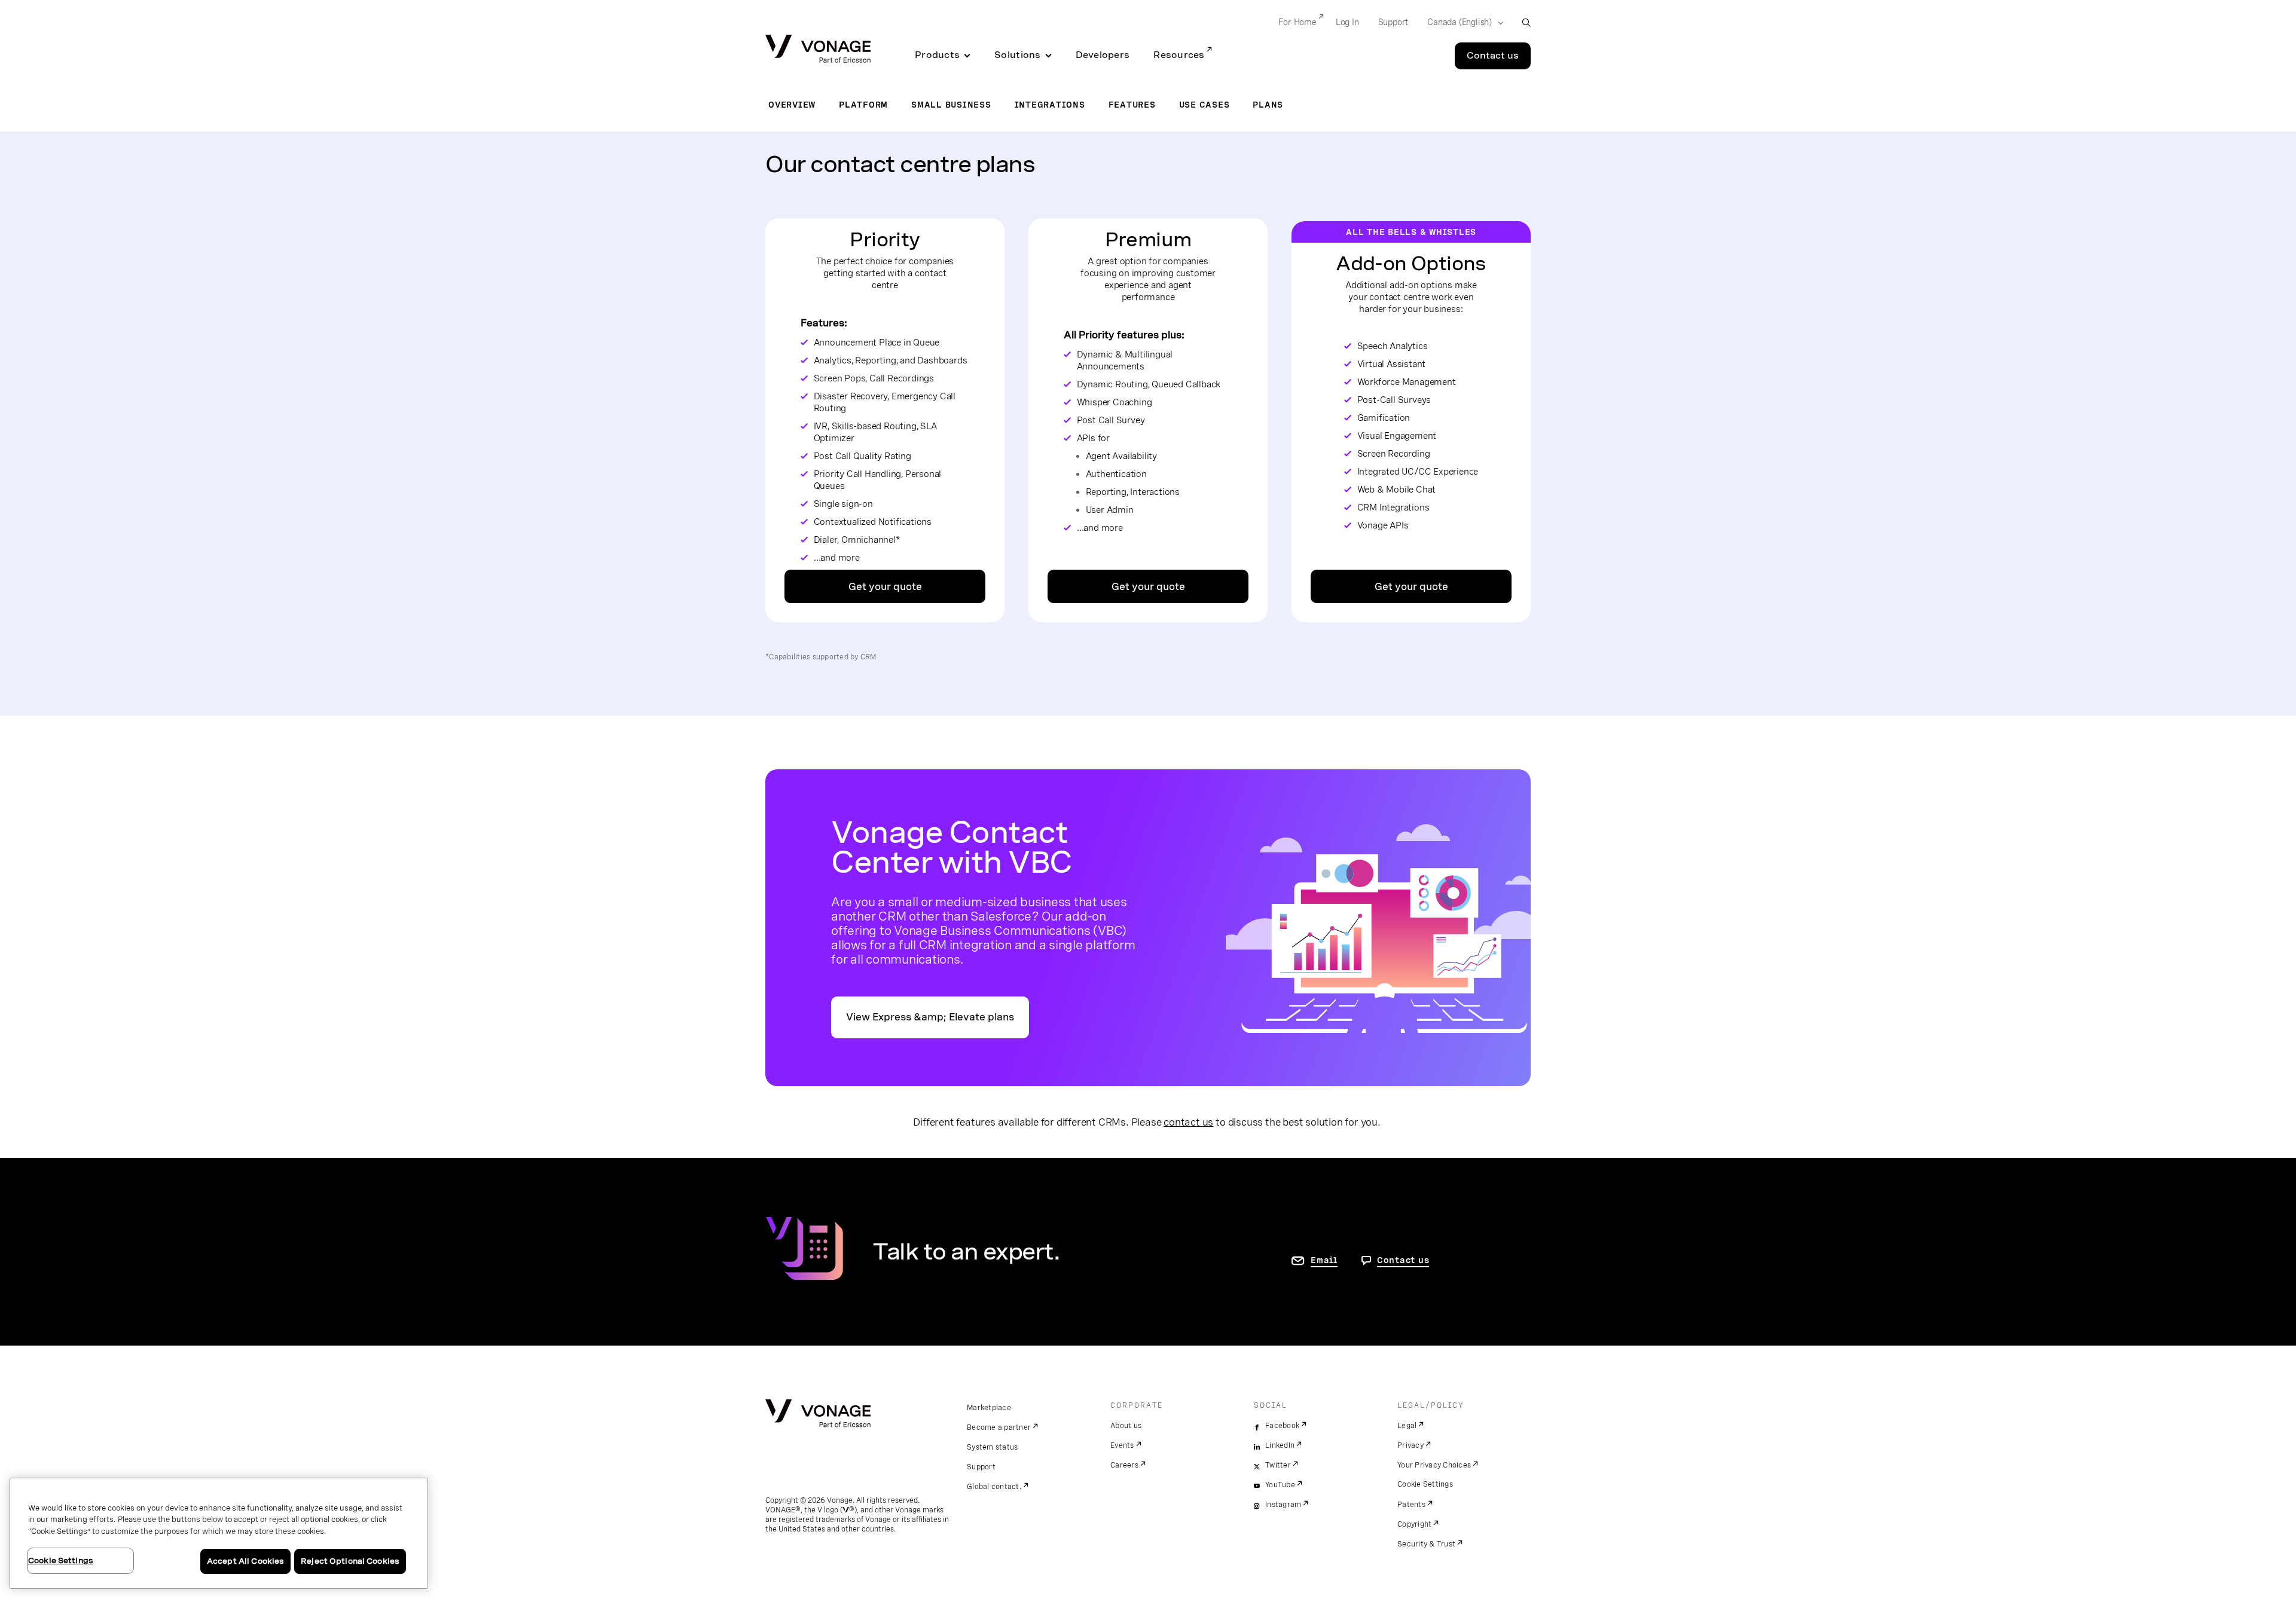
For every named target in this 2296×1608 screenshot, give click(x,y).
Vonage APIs (1383, 525)
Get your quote (885, 587)
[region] (219, 1533)
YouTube (1280, 1485)
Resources (1179, 55)
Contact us (1493, 56)
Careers (1124, 1465)
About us (1126, 1426)
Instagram (1283, 1505)
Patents (1411, 1505)
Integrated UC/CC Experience (1418, 472)
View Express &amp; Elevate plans (930, 1017)
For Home (1297, 22)
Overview (792, 105)
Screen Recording (1394, 454)
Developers (1103, 55)
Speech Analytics (1393, 346)
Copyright (1414, 1524)
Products (937, 55)
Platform (863, 105)
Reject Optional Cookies (350, 1561)
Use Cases (1205, 105)
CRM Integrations (1393, 508)
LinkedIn (1280, 1445)
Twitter (1278, 1465)
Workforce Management (1407, 382)
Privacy (1410, 1445)
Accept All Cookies (245, 1561)
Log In (1347, 22)
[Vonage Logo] (818, 50)
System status (992, 1447)
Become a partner (999, 1427)
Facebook (1282, 1426)
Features (1132, 105)
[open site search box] (1526, 22)
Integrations (1050, 105)
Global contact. (994, 1487)
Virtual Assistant (1392, 364)
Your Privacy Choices (1434, 1465)
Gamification (1384, 418)
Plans (1268, 105)
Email (1324, 1260)
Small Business (951, 105)
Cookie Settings (1425, 1484)
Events (1122, 1445)
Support (1393, 22)
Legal (1407, 1426)
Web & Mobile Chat (1397, 490)
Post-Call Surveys (1394, 400)
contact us (1188, 1122)
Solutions (1017, 55)
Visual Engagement (1397, 436)
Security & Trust (1426, 1544)
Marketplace (989, 1408)
